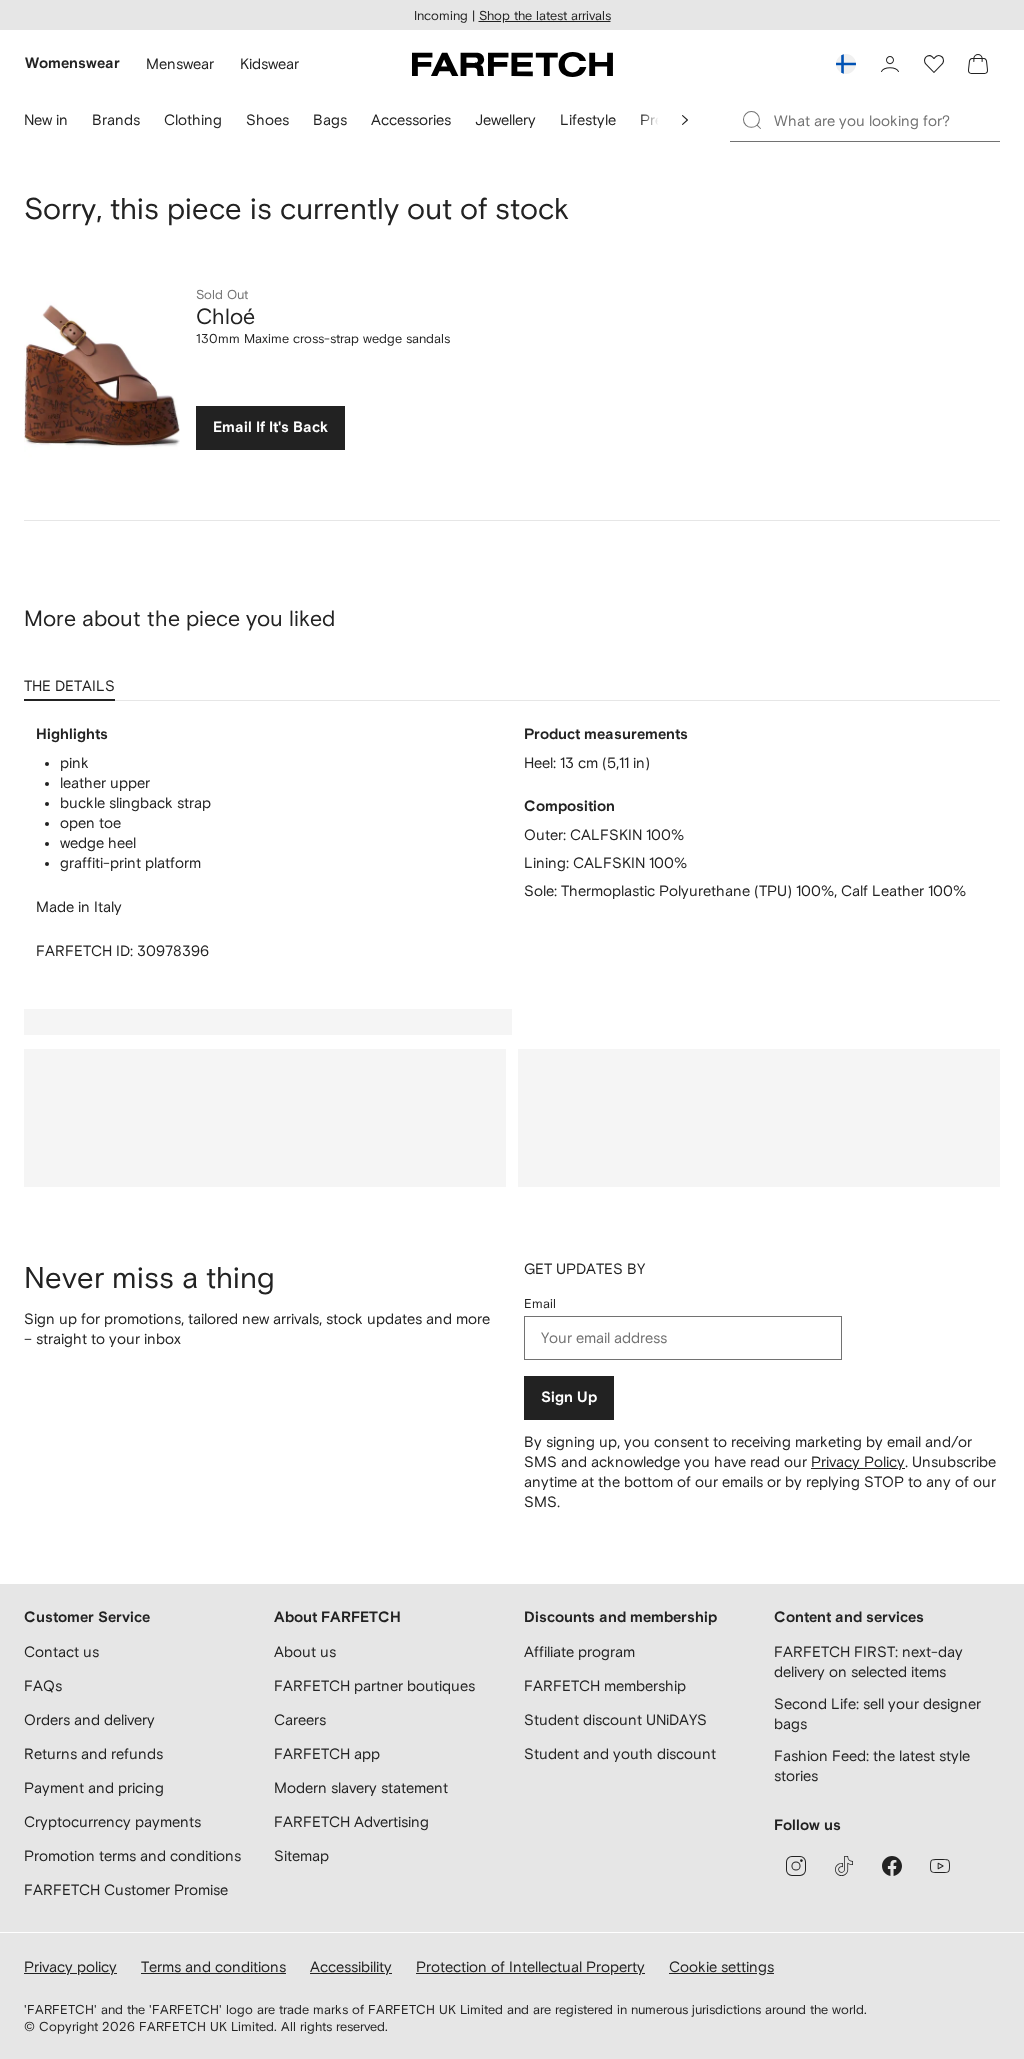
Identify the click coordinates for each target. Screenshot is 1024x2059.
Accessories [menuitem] (411, 119)
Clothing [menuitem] (193, 119)
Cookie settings (721, 1966)
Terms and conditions (213, 1966)
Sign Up (569, 1397)
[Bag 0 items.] (978, 64)
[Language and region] (846, 64)
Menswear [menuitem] (180, 63)
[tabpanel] (512, 843)
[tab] (73, 679)
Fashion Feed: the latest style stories (872, 1765)
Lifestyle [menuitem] (588, 119)
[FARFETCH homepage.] (512, 64)
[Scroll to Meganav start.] (685, 120)
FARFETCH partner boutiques (374, 1685)
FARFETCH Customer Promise (126, 1889)
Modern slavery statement (361, 1787)
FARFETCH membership (605, 1685)
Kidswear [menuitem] (269, 63)
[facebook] (892, 1866)
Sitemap (301, 1855)
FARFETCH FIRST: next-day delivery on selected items (868, 1661)
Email (540, 1303)
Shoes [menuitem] (267, 119)
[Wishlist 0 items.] (934, 64)
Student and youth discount (620, 1753)
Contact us (61, 1651)
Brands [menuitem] (116, 119)
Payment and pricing (94, 1787)
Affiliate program (579, 1651)
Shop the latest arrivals (545, 15)
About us (305, 1651)
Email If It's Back (270, 427)
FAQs (43, 1685)
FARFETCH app (327, 1753)
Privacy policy (70, 1966)
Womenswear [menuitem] (72, 63)
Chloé (225, 316)
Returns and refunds (93, 1753)
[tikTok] (844, 1866)
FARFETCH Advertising (351, 1821)
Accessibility (351, 1966)
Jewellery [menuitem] (505, 119)
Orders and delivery (89, 1719)
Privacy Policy (858, 1461)
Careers (300, 1719)
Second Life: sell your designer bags (877, 1713)
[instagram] (796, 1866)
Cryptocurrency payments (112, 1821)
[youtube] (940, 1866)
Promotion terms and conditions (132, 1855)
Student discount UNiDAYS (615, 1719)
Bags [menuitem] (330, 119)
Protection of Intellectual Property (530, 1966)
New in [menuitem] (46, 119)
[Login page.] (890, 64)
